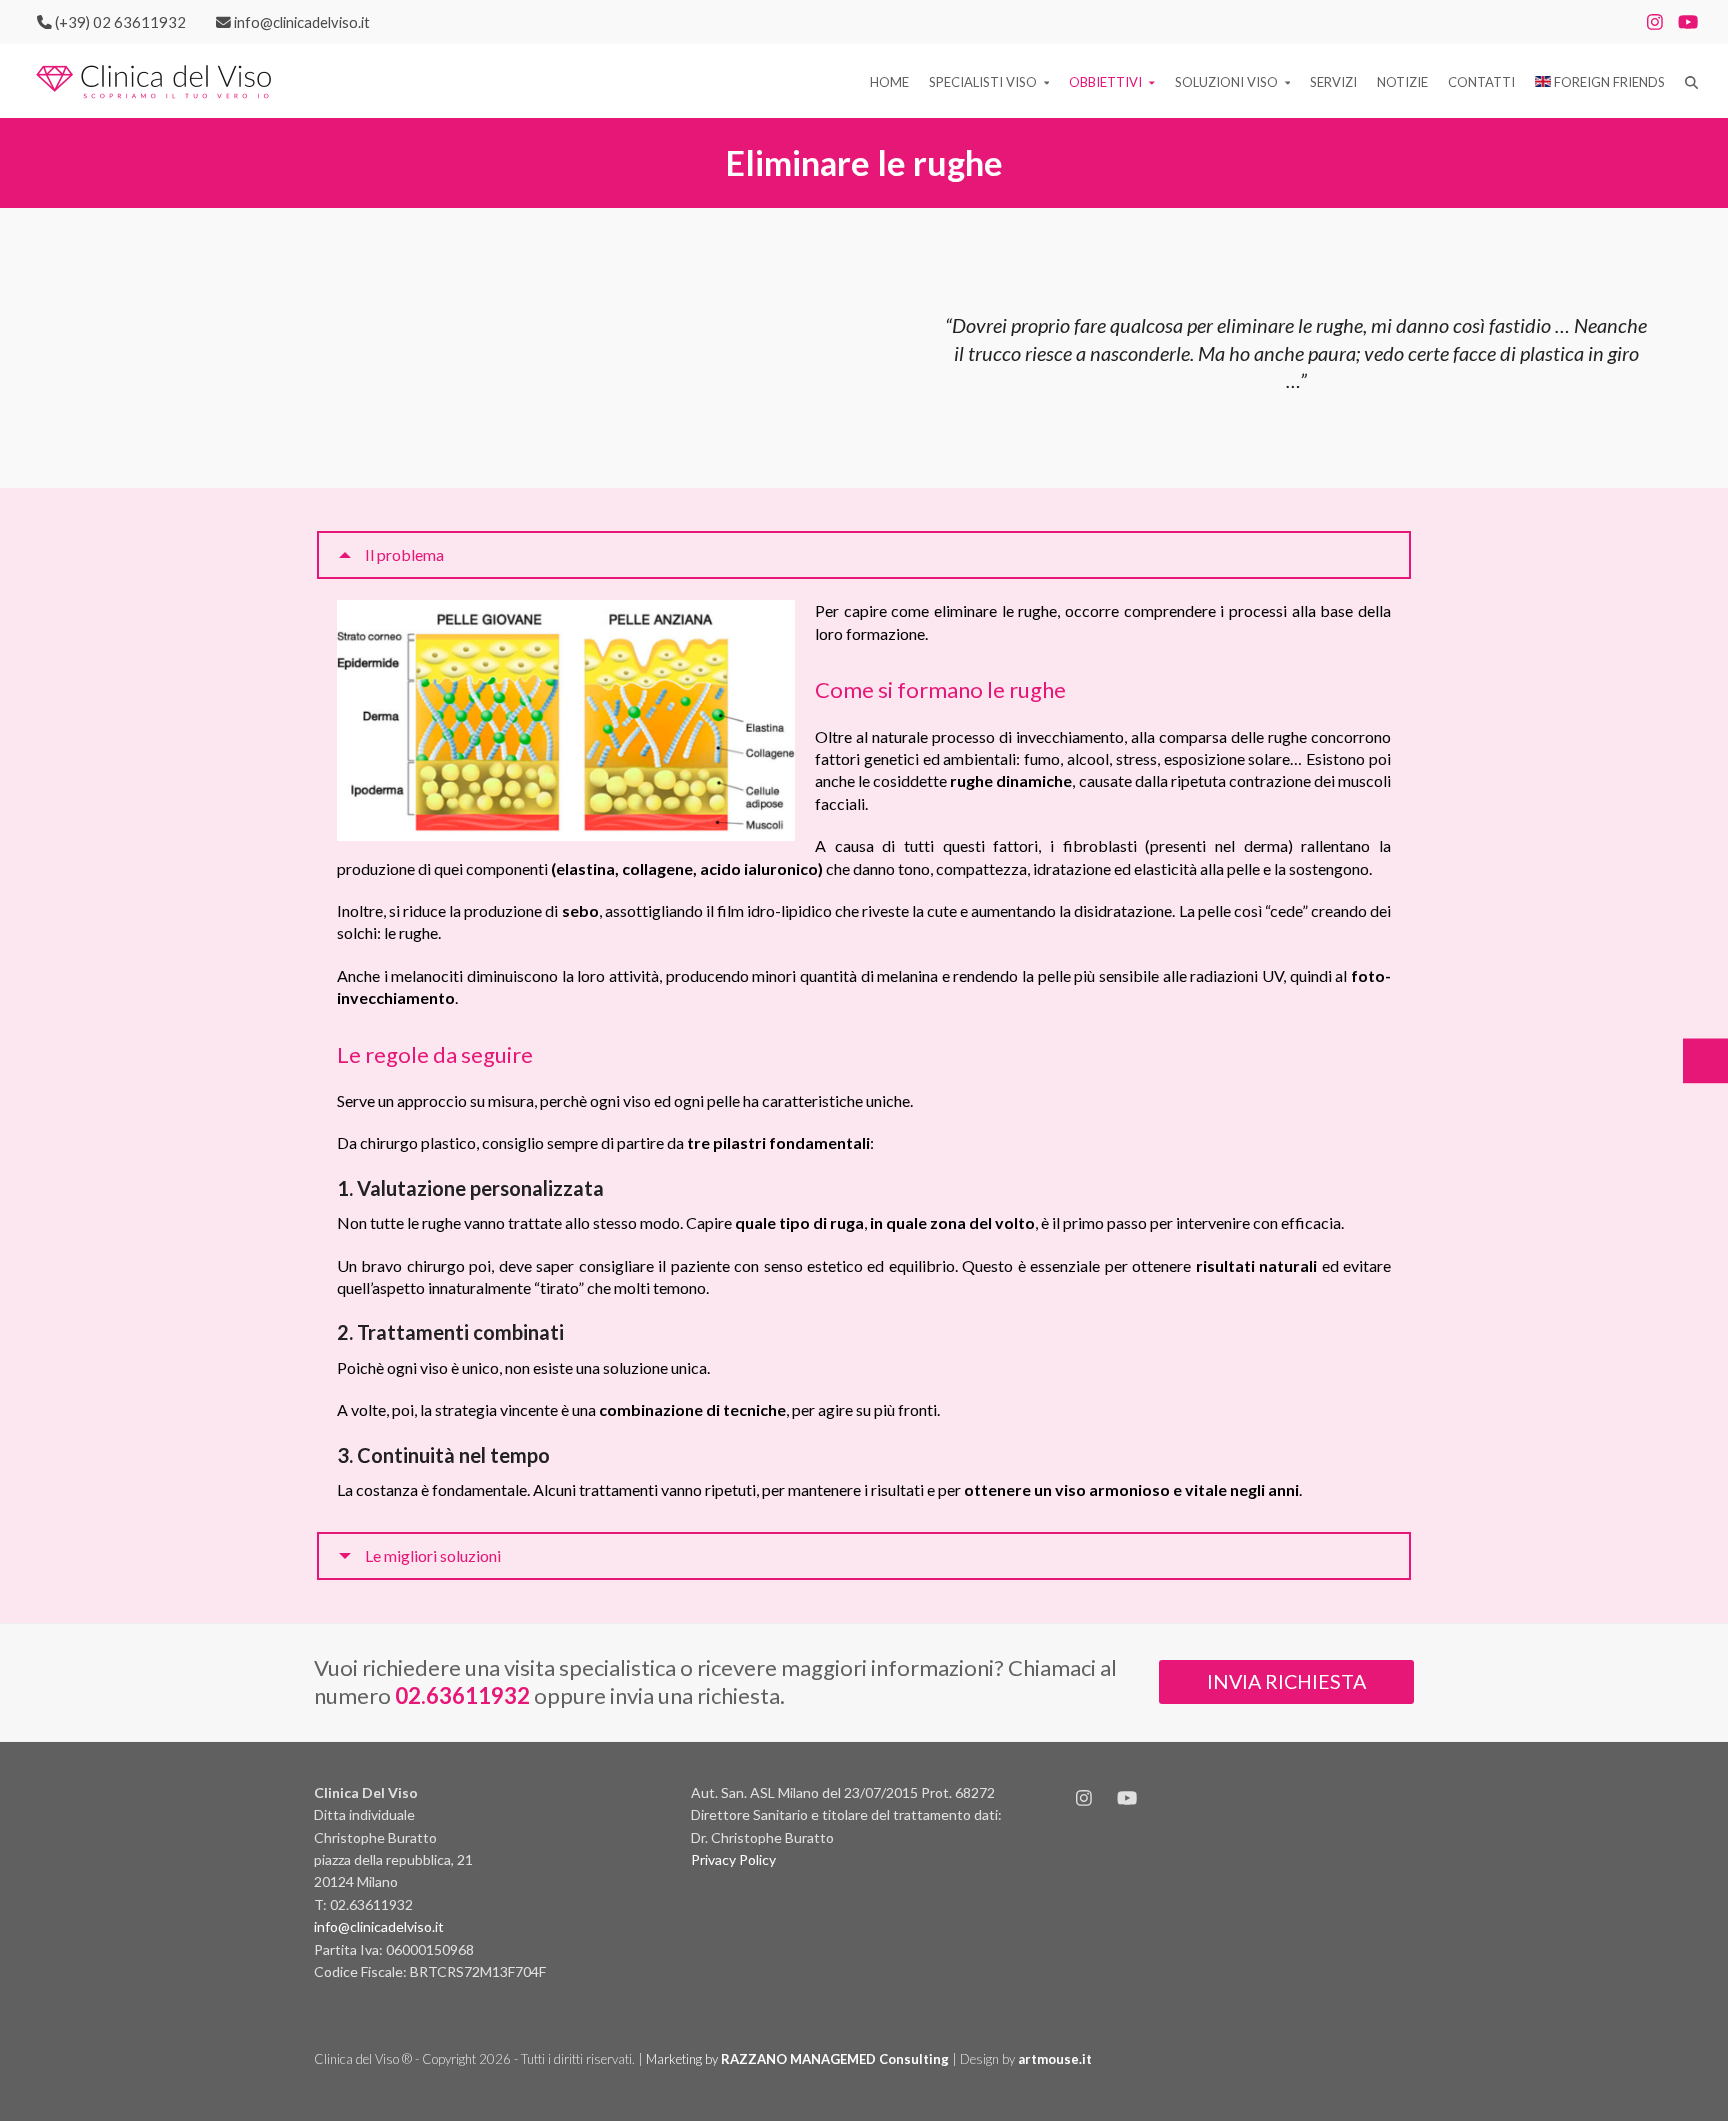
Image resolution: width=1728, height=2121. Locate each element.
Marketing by (799, 2059)
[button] (1691, 81)
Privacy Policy (733, 1859)
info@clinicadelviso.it (379, 1926)
